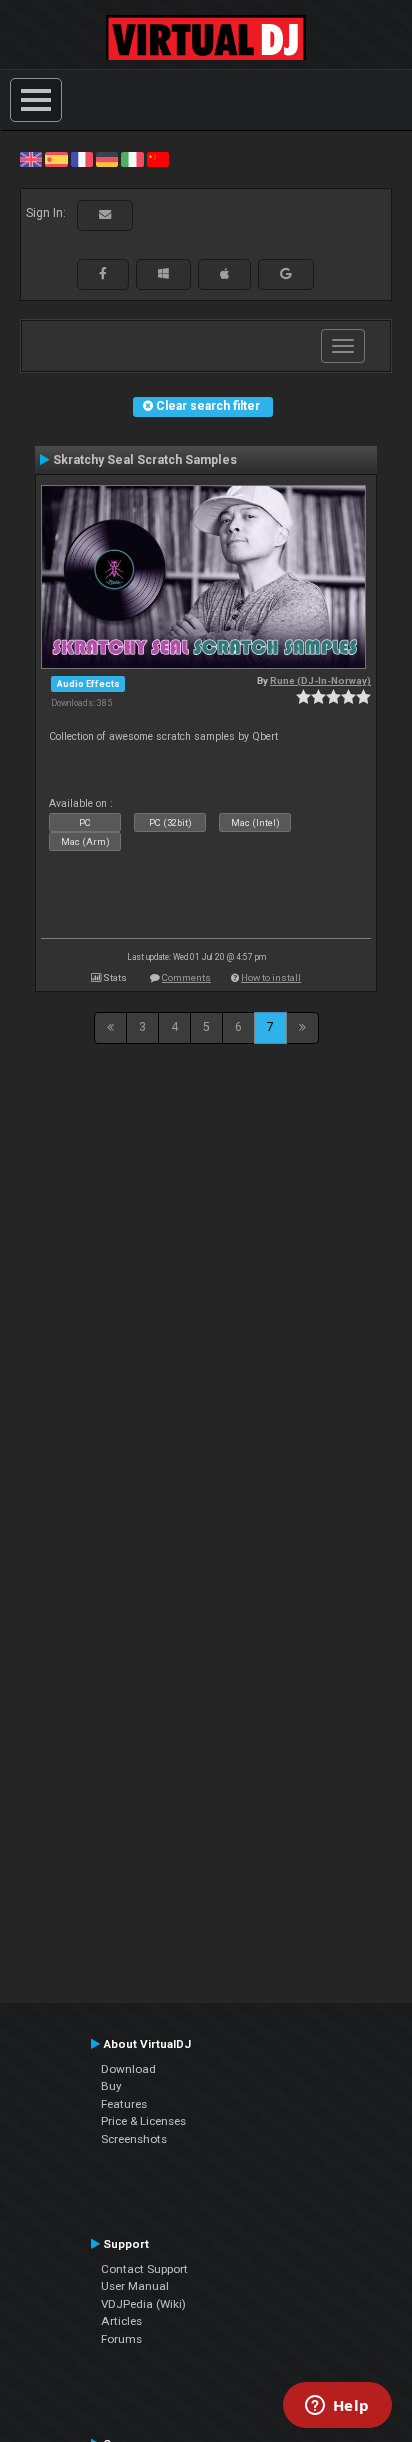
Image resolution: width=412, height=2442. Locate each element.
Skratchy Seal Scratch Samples (145, 460)
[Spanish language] (56, 159)
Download (128, 2069)
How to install (271, 977)
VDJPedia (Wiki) (143, 2304)
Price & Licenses (143, 2121)
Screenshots (134, 2139)
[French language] (82, 159)
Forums (121, 2339)
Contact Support (144, 2269)
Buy (111, 2086)
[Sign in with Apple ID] (224, 274)
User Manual (135, 2286)
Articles (121, 2321)
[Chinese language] (158, 159)
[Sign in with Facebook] (103, 274)
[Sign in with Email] (105, 215)
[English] (31, 159)
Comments (186, 977)
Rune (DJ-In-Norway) (320, 680)
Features (124, 2104)
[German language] (107, 159)
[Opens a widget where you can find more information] (337, 2407)
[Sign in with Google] (286, 274)
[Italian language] (132, 159)
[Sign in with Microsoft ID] (163, 274)
